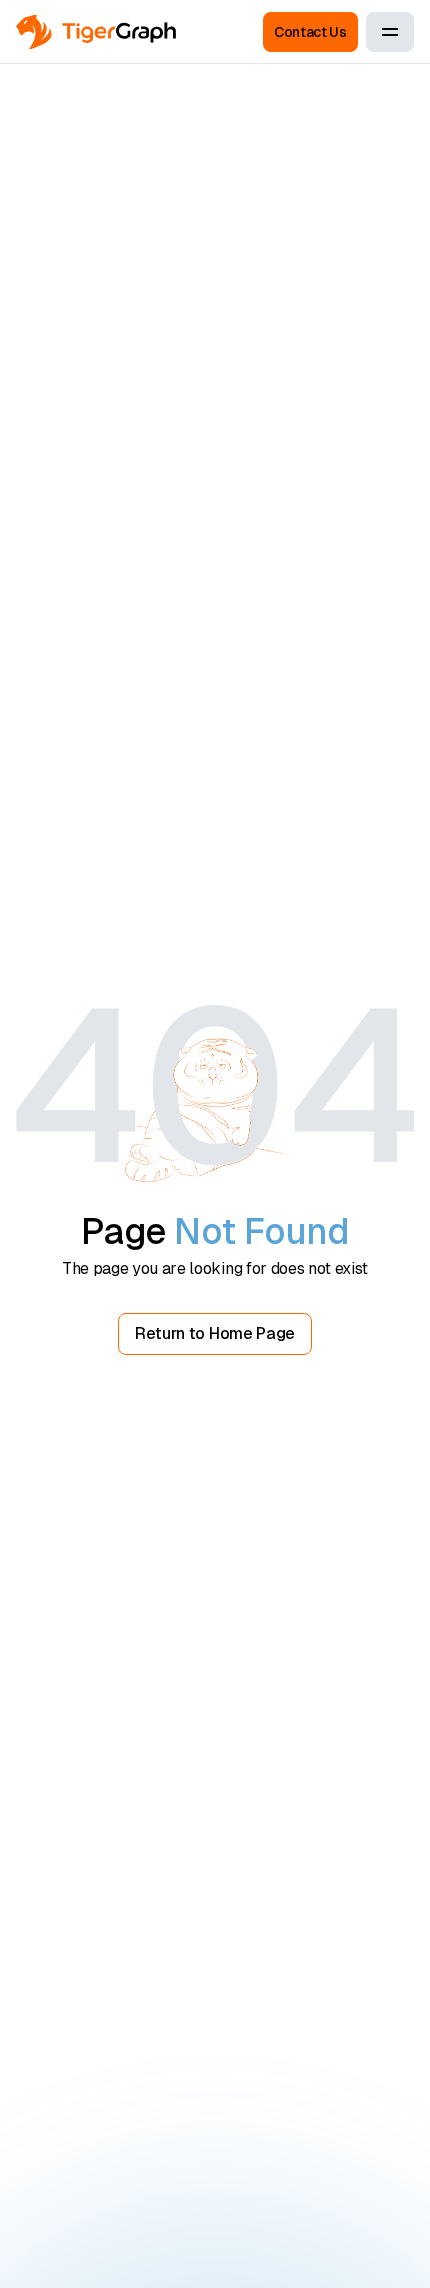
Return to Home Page (215, 1333)
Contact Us (310, 32)
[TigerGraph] (96, 32)
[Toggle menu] (390, 32)
